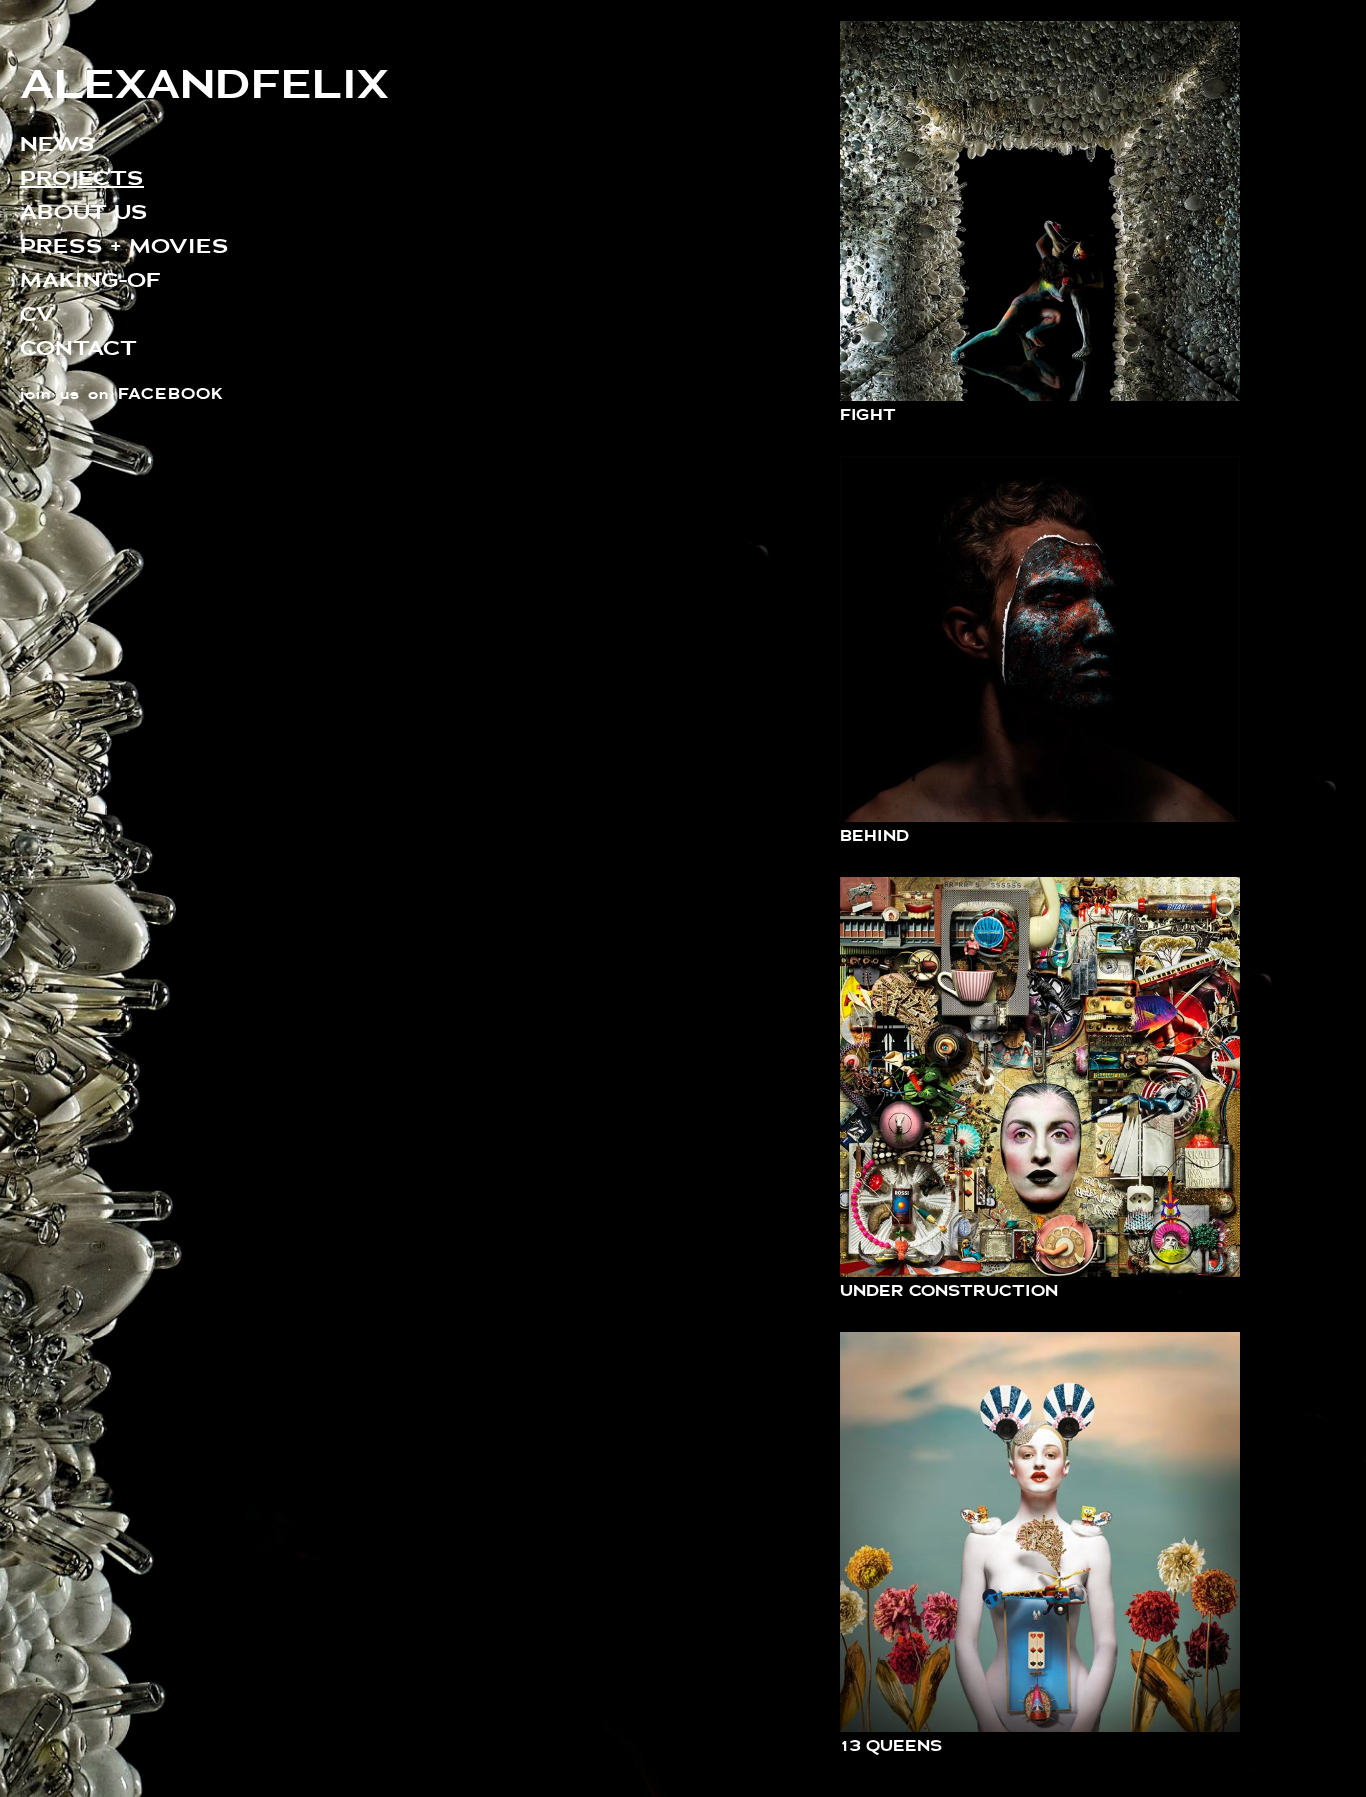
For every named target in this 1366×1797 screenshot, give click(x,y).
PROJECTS (82, 177)
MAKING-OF (90, 279)
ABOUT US (84, 211)
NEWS (57, 143)
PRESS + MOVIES (124, 245)
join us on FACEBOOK (122, 393)
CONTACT (78, 347)
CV (37, 313)
